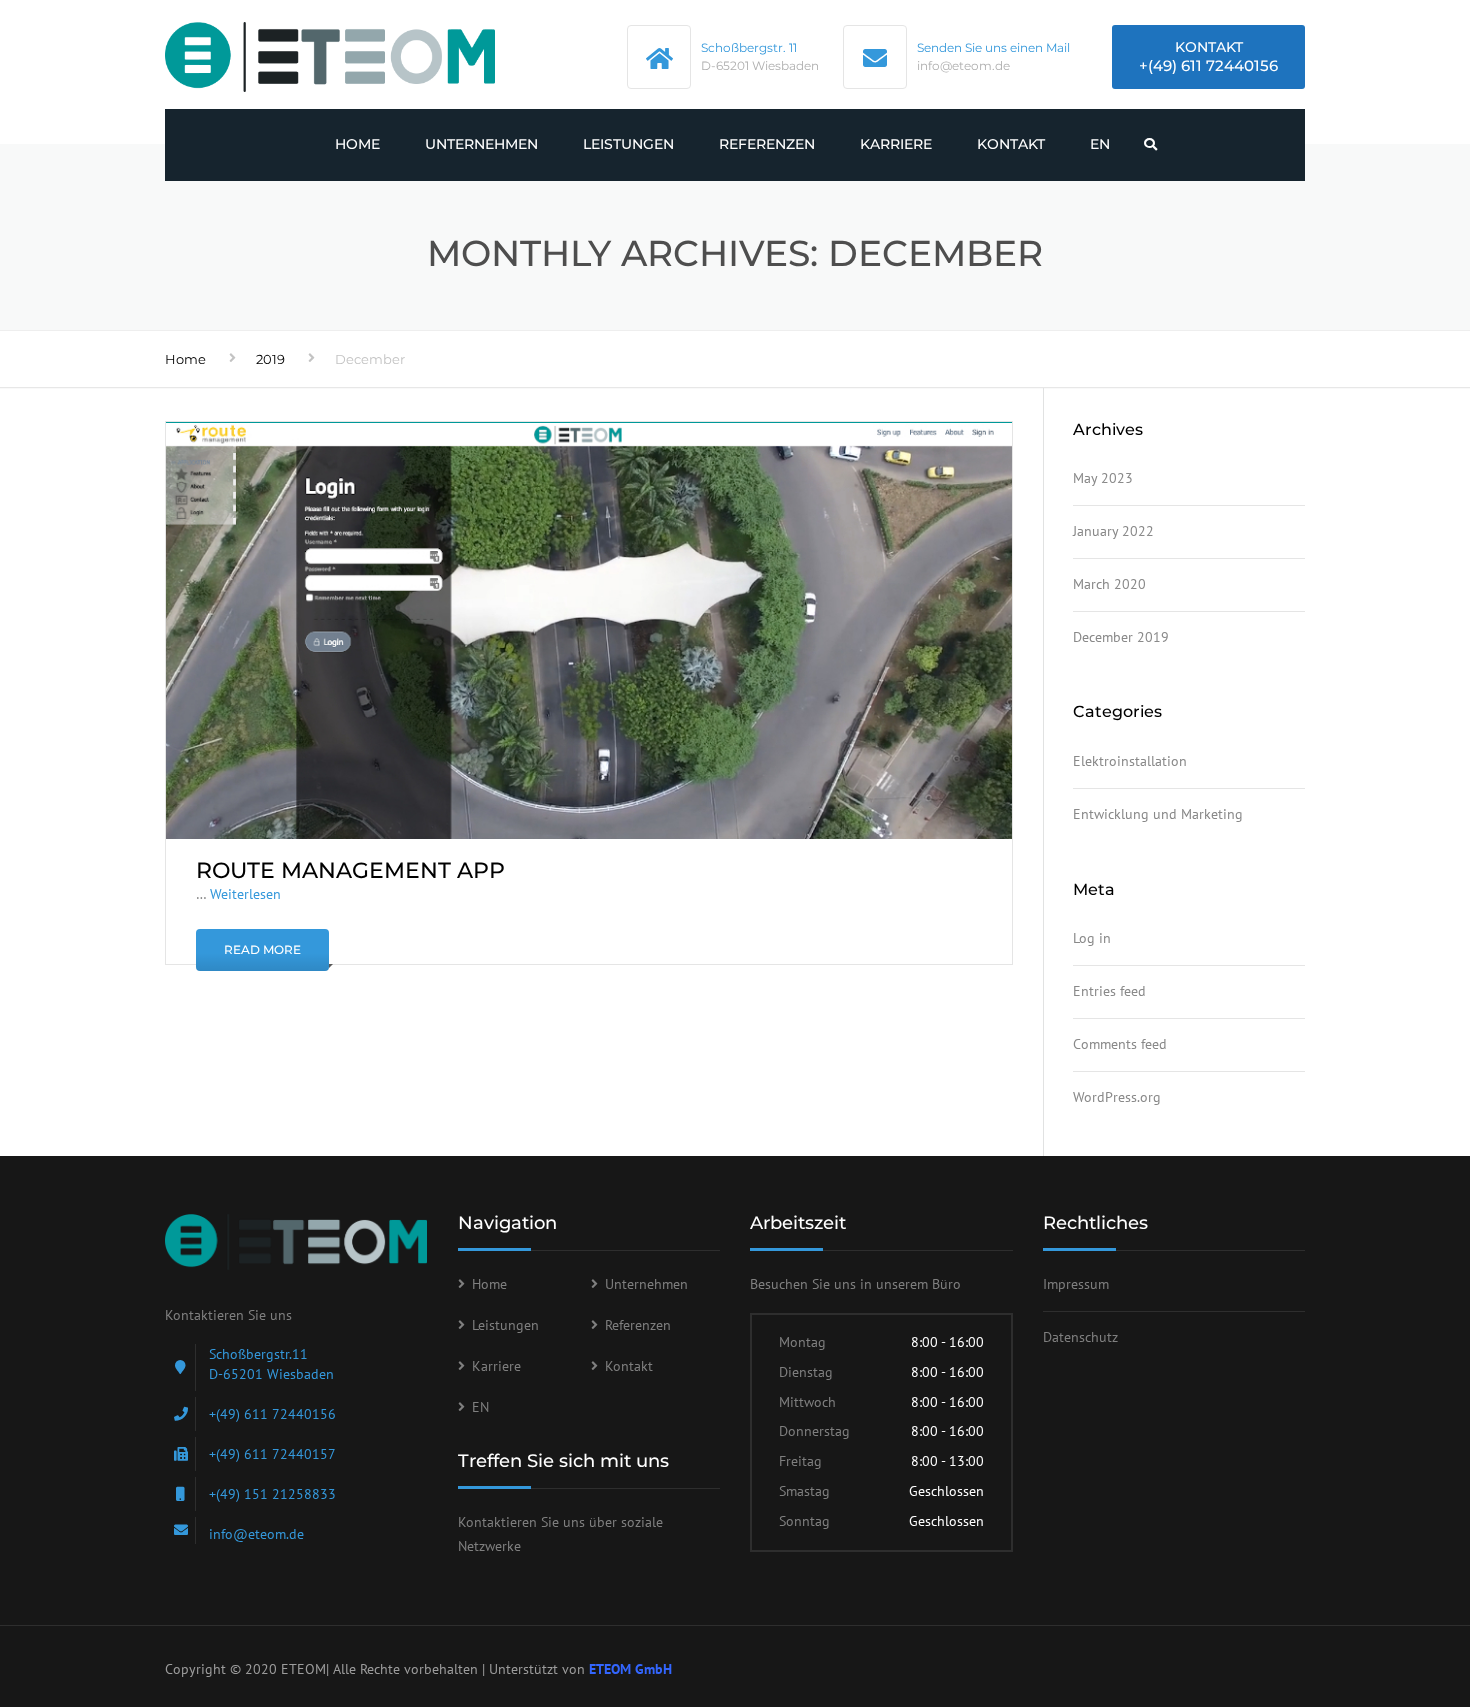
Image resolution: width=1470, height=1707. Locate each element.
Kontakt (1011, 144)
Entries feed (1109, 991)
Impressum (1076, 1284)
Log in (1092, 938)
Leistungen (628, 144)
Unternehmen (481, 144)
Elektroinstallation (1130, 761)
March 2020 (1109, 584)
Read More (262, 949)
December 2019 (1121, 637)
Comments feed (1120, 1044)
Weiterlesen (245, 894)
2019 (270, 359)
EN (1100, 144)
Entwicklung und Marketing (1158, 814)
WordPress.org (1117, 1097)
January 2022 (1113, 531)
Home (357, 144)
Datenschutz (1080, 1337)
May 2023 (1103, 478)
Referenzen (767, 144)
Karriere (896, 144)
